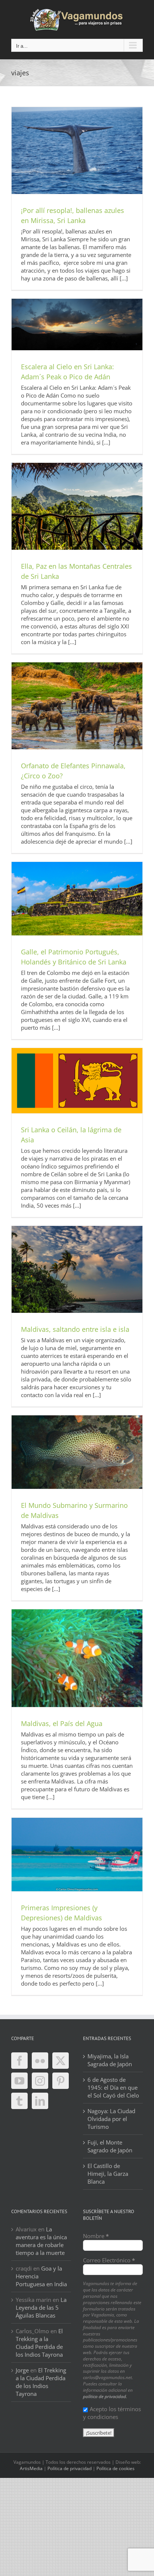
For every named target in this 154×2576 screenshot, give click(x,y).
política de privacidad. (105, 2396)
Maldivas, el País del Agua (62, 1723)
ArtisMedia (31, 2468)
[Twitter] (61, 2061)
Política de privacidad (70, 2468)
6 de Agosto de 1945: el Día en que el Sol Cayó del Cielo (113, 2087)
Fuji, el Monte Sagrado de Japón (110, 2146)
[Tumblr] (19, 2101)
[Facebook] (19, 2061)
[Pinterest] (61, 2081)
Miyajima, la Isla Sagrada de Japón (110, 2060)
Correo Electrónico (109, 2260)
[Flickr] (40, 2061)
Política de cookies (115, 2468)
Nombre (96, 2236)
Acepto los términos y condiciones (112, 2413)
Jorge (22, 2370)
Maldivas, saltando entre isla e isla (75, 1329)
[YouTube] (19, 2081)
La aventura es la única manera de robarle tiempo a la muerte (41, 2241)
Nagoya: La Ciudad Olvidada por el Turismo (111, 2119)
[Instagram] (40, 2081)
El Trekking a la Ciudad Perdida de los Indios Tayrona (39, 2343)
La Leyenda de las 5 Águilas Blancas (41, 2307)
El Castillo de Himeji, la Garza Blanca (108, 2174)
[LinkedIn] (40, 2101)
